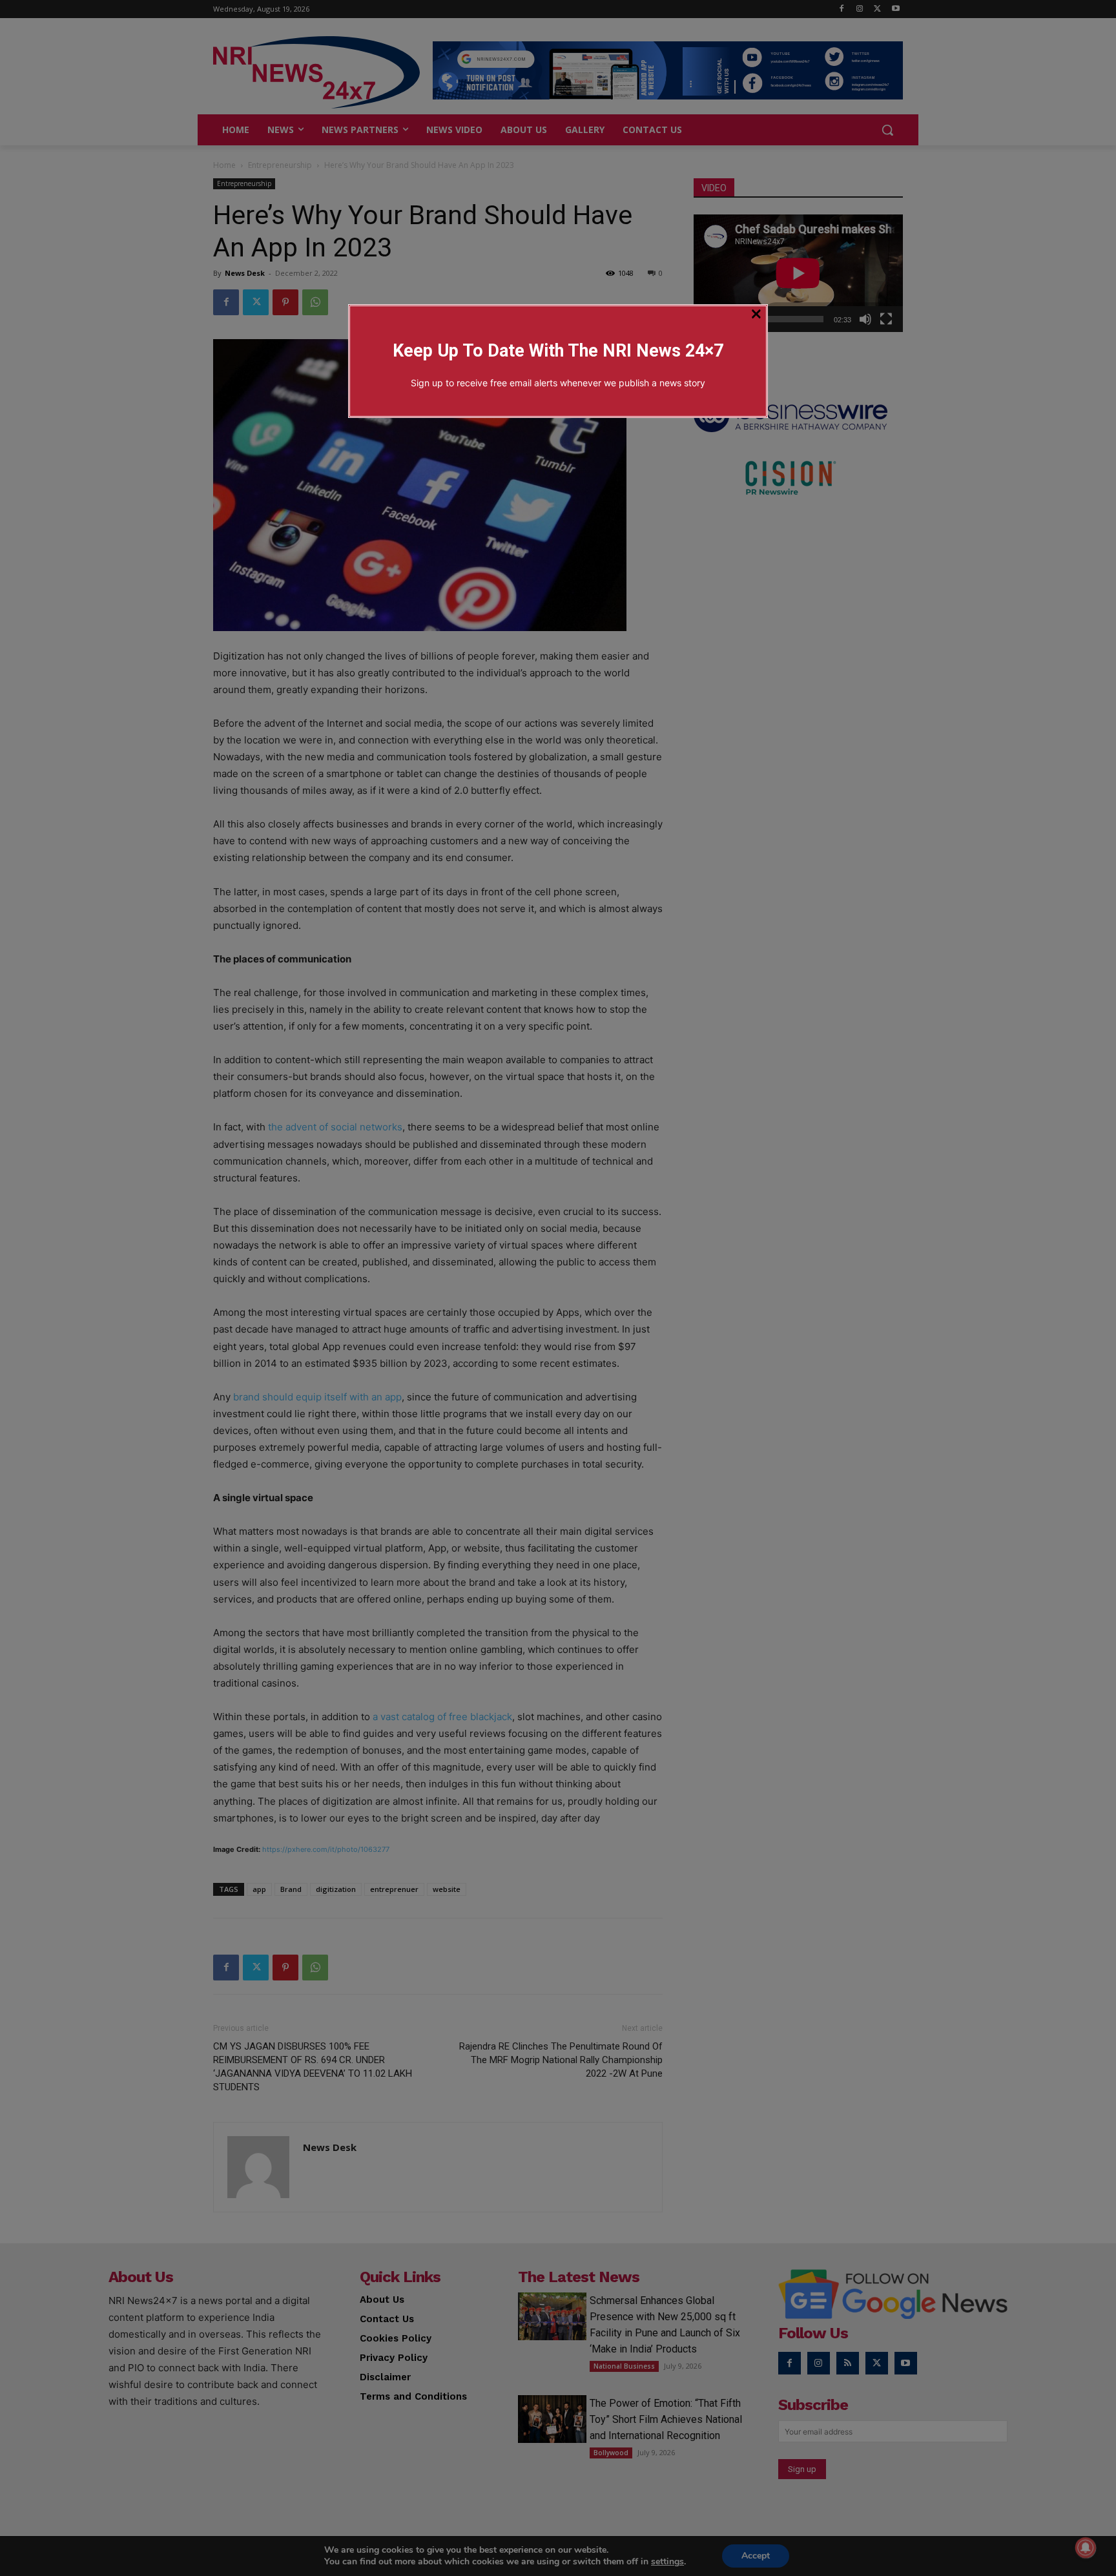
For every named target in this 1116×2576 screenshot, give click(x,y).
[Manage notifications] (1086, 2548)
